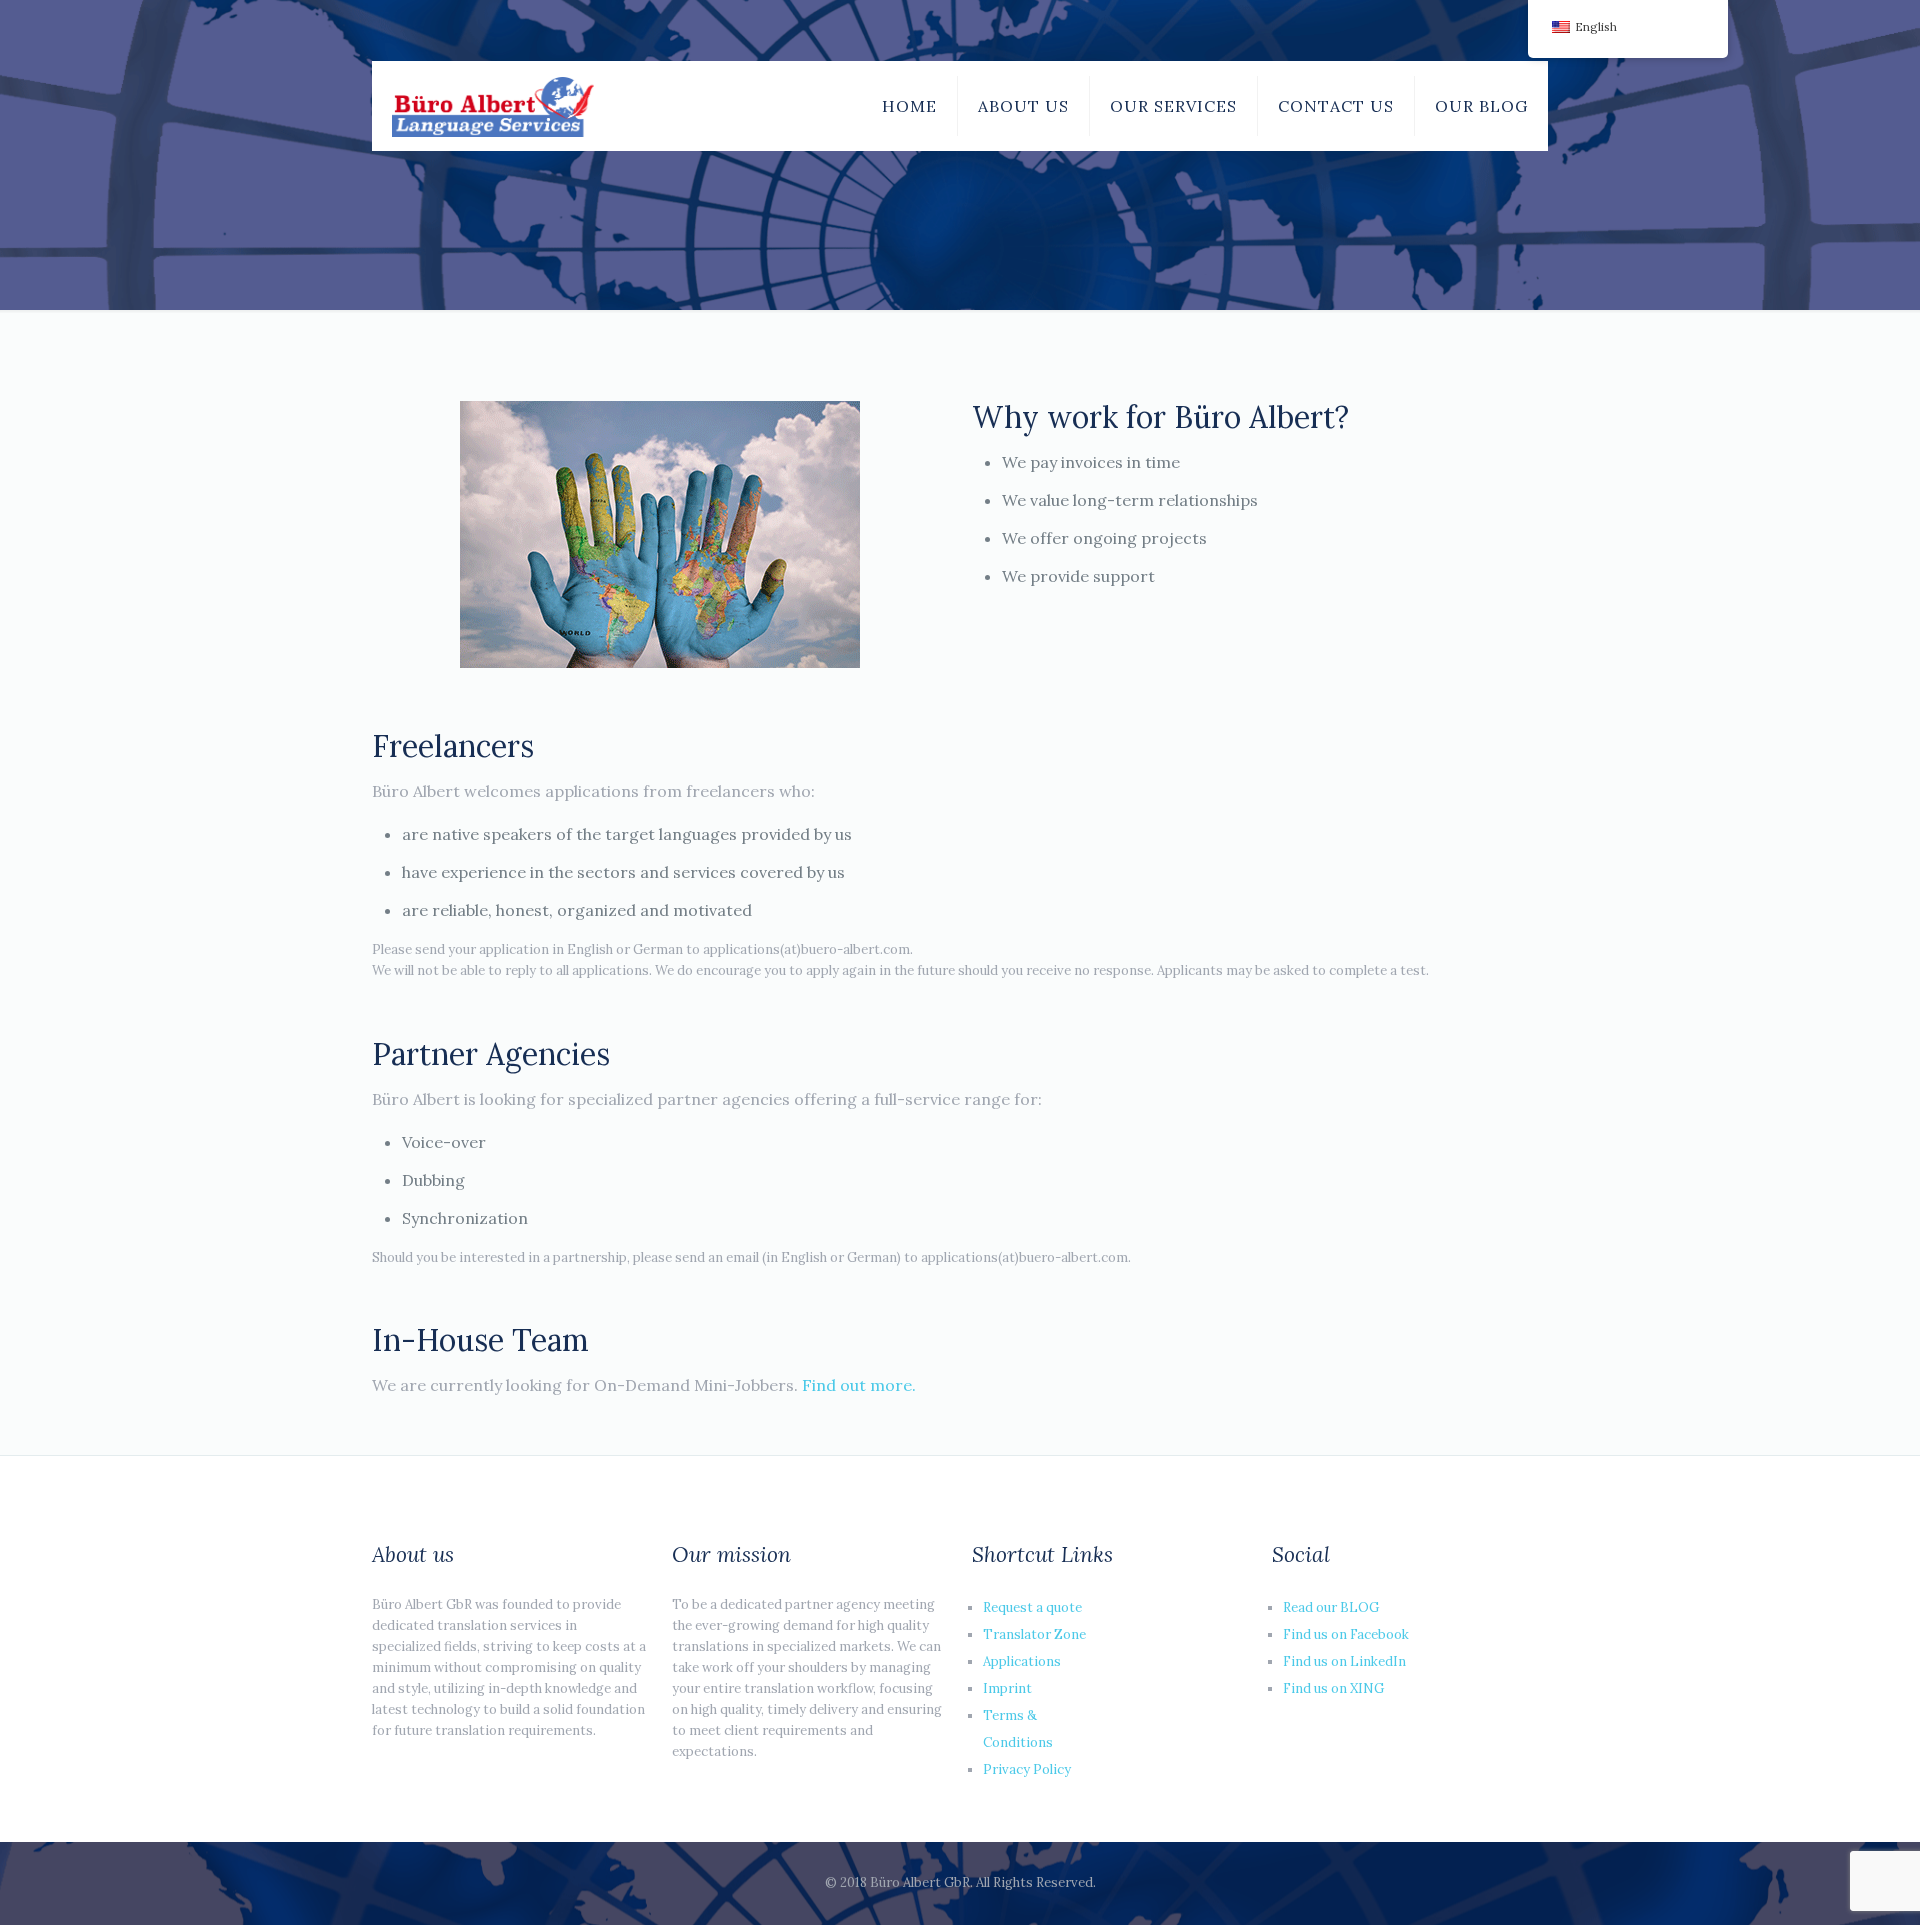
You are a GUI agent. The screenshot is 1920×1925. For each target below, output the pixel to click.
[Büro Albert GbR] (493, 106)
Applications (1022, 1661)
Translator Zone (1034, 1634)
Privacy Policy (1027, 1769)
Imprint (1007, 1688)
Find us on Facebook (1346, 1634)
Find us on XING (1333, 1688)
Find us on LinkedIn (1344, 1661)
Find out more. (859, 1385)
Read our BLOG (1331, 1607)
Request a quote (1032, 1607)
